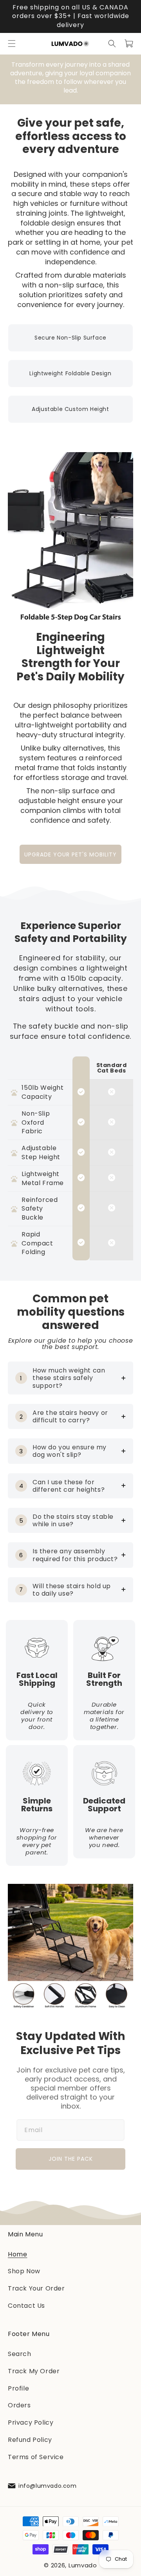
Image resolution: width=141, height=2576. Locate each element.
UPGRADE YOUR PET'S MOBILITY (70, 854)
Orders (19, 2406)
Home (17, 2254)
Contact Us (26, 2306)
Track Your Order (36, 2289)
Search (20, 2354)
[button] (12, 44)
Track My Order (34, 2371)
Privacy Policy (31, 2423)
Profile (18, 2388)
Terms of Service (36, 2457)
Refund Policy (30, 2440)
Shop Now (24, 2271)
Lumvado (83, 2566)
